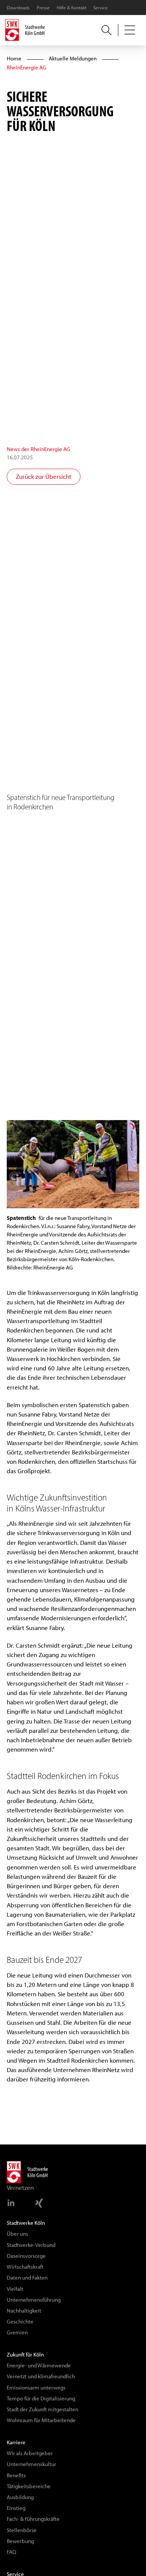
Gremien (17, 2332)
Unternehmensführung (34, 2300)
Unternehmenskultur (31, 2464)
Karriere (16, 2442)
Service (101, 8)
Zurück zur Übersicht (44, 477)
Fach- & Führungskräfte (33, 2519)
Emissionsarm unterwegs (36, 2388)
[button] (130, 30)
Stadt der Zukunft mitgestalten (42, 2409)
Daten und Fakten (27, 2278)
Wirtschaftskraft (25, 2267)
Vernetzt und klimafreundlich (41, 2376)
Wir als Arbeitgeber (30, 2453)
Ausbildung (20, 2497)
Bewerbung (20, 2541)
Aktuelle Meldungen (73, 59)
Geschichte (20, 2322)
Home (14, 59)
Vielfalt (15, 2289)
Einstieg (16, 2508)
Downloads (18, 8)
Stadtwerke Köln (26, 2223)
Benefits (16, 2475)
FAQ (11, 2552)
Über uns (17, 2234)
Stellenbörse (22, 2530)
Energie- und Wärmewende (39, 2365)
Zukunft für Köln (25, 2355)
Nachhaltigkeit (24, 2311)
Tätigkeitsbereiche (29, 2486)
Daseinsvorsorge (26, 2256)
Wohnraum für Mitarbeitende (41, 2420)
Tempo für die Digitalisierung (41, 2399)
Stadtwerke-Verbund (31, 2245)
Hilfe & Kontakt (72, 8)
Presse (43, 8)
